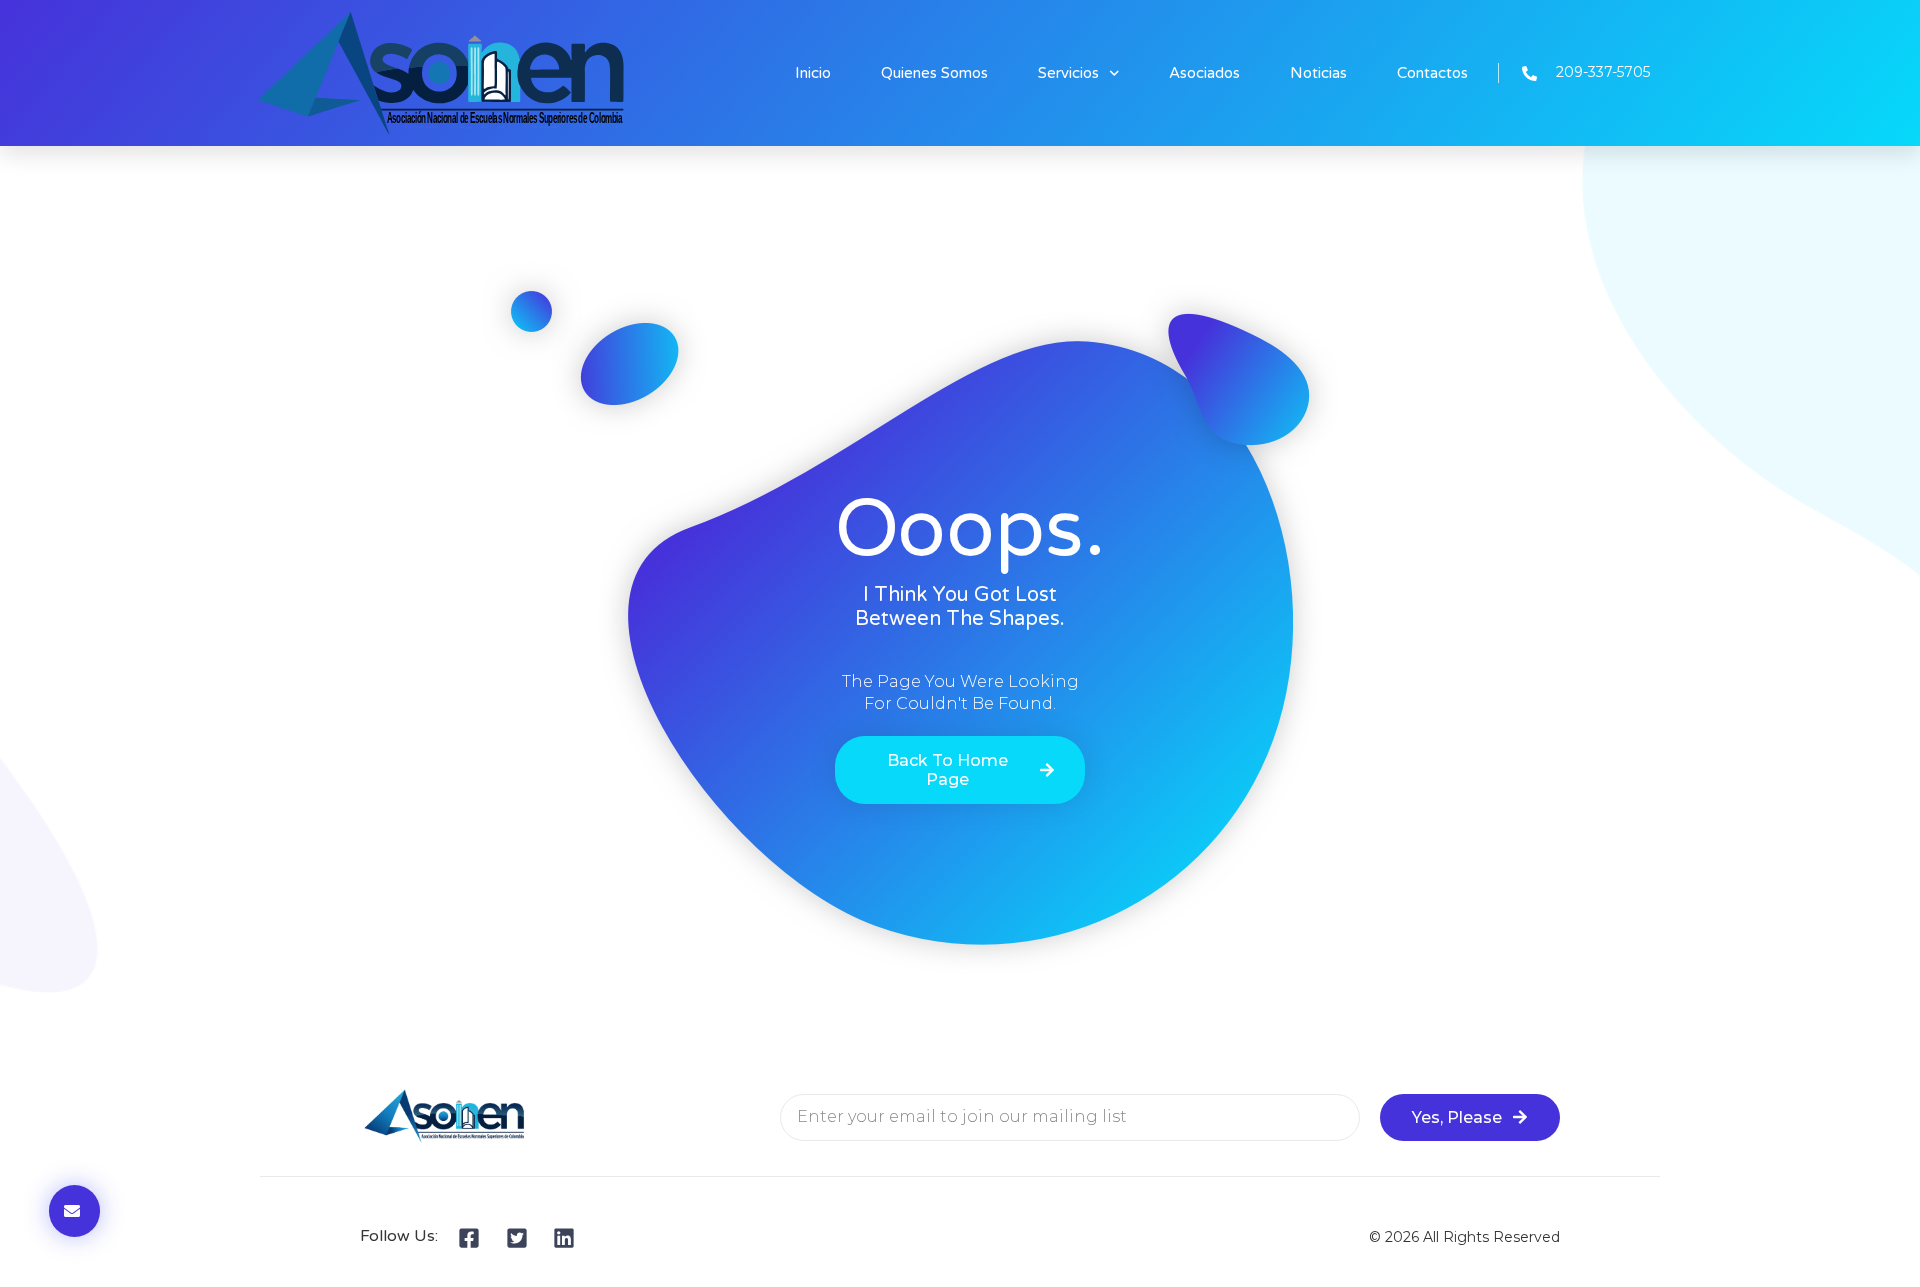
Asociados (1204, 73)
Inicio (813, 73)
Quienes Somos (934, 73)
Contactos (1432, 73)
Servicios (1068, 73)
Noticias (1318, 73)
